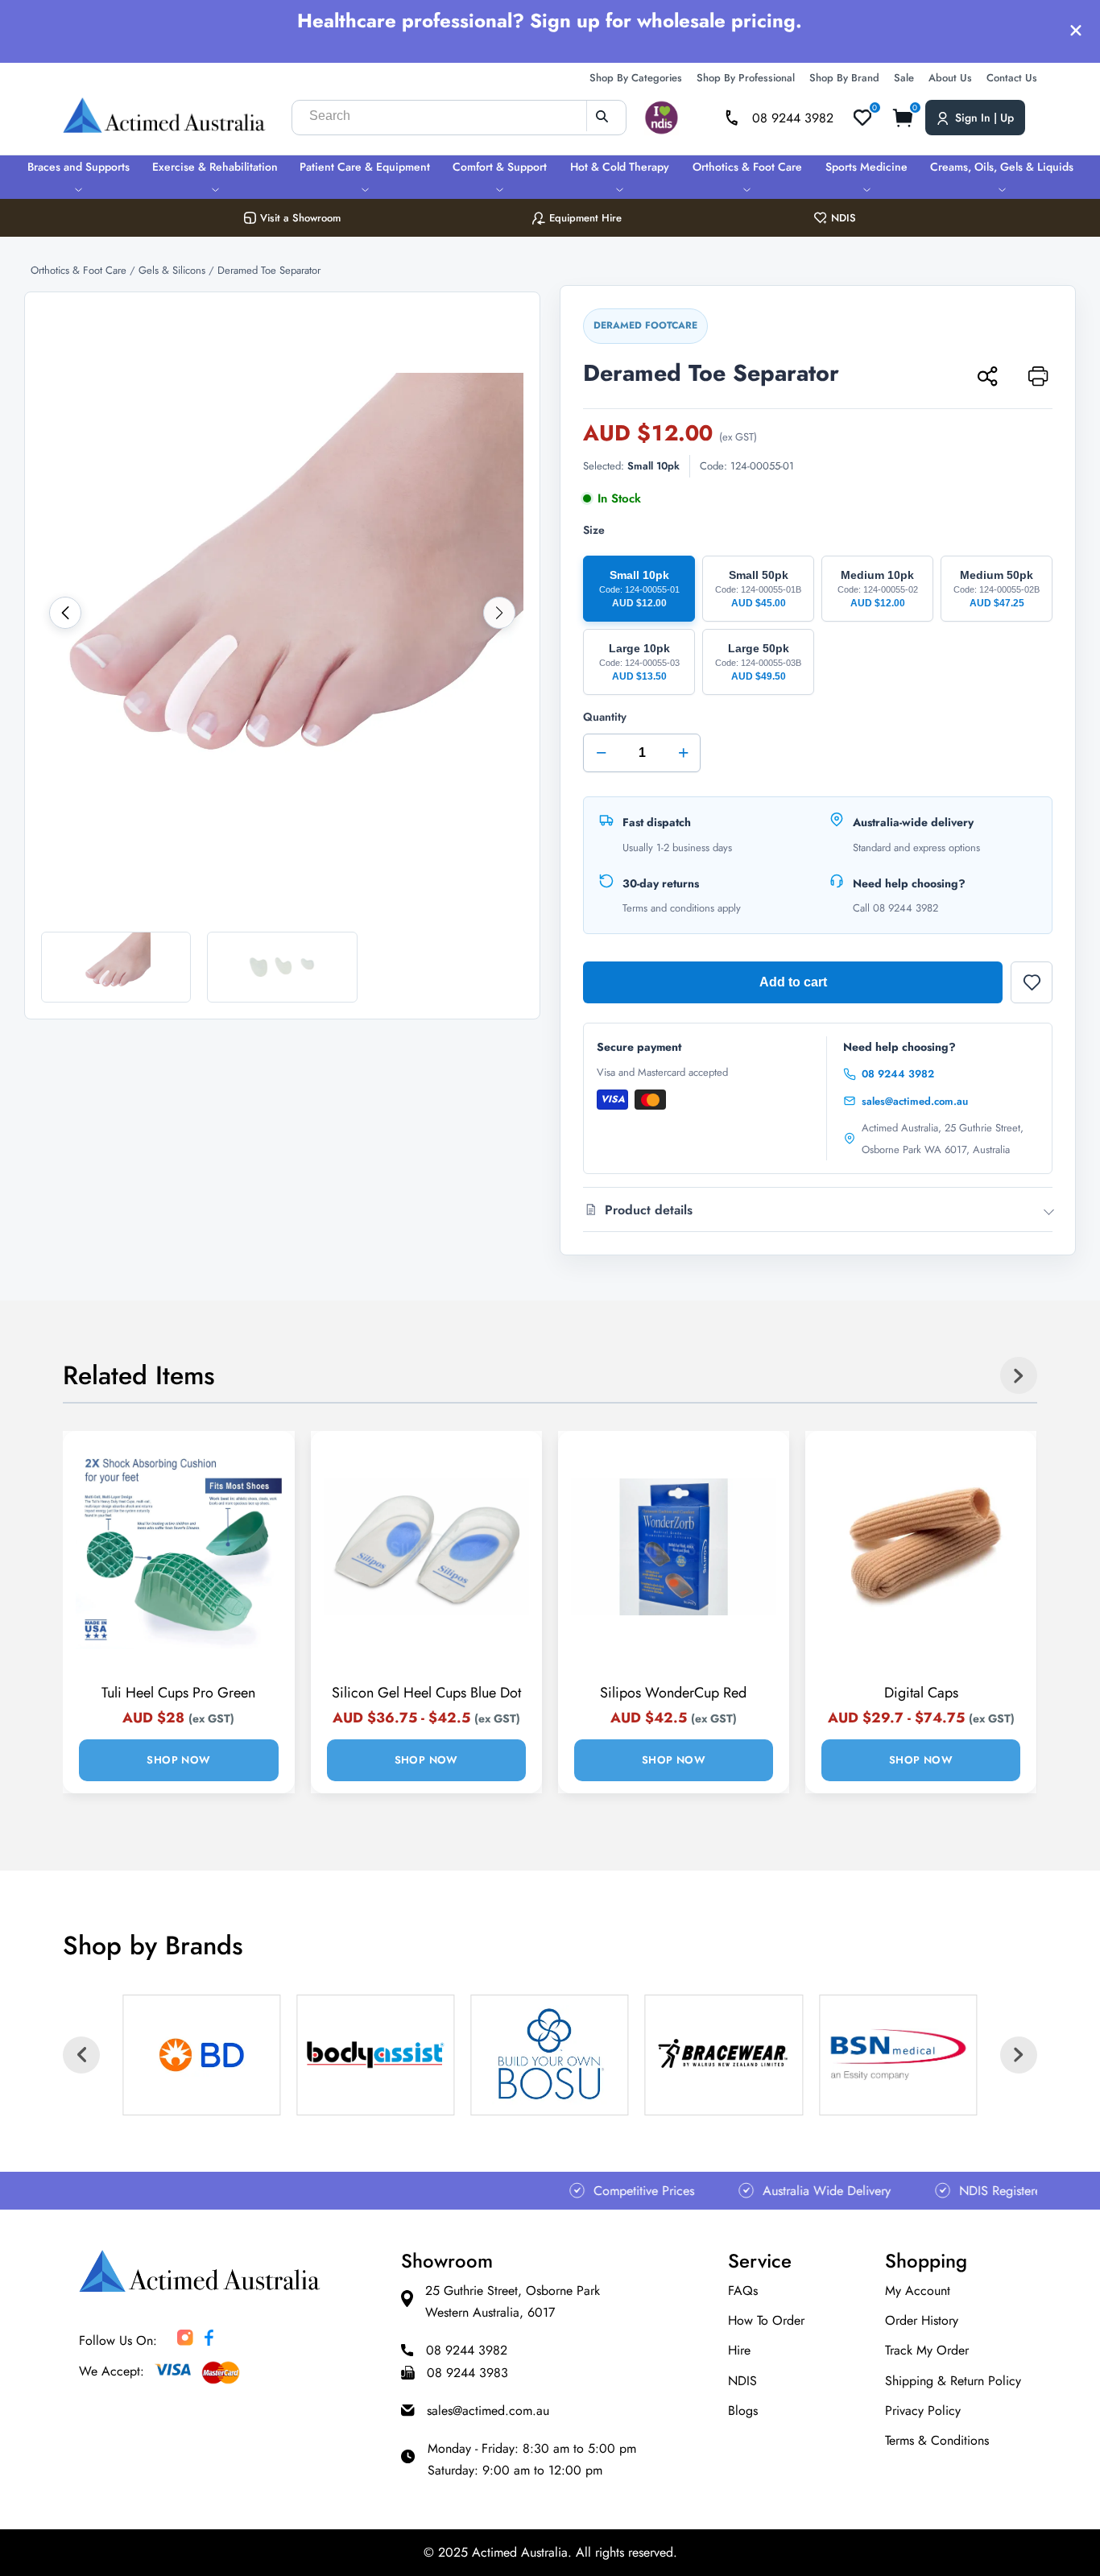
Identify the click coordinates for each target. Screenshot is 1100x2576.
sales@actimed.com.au (915, 1101)
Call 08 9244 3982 (895, 908)
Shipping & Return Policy (953, 2381)
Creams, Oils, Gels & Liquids (1002, 167)
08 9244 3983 (467, 2373)
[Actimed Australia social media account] (185, 2341)
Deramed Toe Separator (269, 270)
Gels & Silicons (174, 270)
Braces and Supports (79, 167)
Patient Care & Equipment (365, 167)
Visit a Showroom (300, 218)
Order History (922, 2320)
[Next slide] (1019, 1375)
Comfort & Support (500, 167)
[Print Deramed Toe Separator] (1037, 375)
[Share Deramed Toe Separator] (986, 375)
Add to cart (793, 982)
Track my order (927, 2350)
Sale (904, 78)
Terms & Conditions (937, 2440)
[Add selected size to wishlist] (1032, 982)
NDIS (844, 218)
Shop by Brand (844, 78)
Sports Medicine (866, 167)
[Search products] (602, 116)
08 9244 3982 (898, 1074)
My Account (918, 2291)
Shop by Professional (746, 78)
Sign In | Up (984, 118)
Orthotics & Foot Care (747, 167)
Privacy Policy (923, 2411)
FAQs (743, 2291)
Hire (739, 2350)
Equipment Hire (585, 218)
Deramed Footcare (645, 325)
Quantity (636, 736)
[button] (65, 613)
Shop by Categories (636, 78)
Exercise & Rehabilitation (215, 167)
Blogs (743, 2411)
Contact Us (1012, 78)
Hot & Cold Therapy (620, 167)
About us (950, 78)
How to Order (766, 2320)
